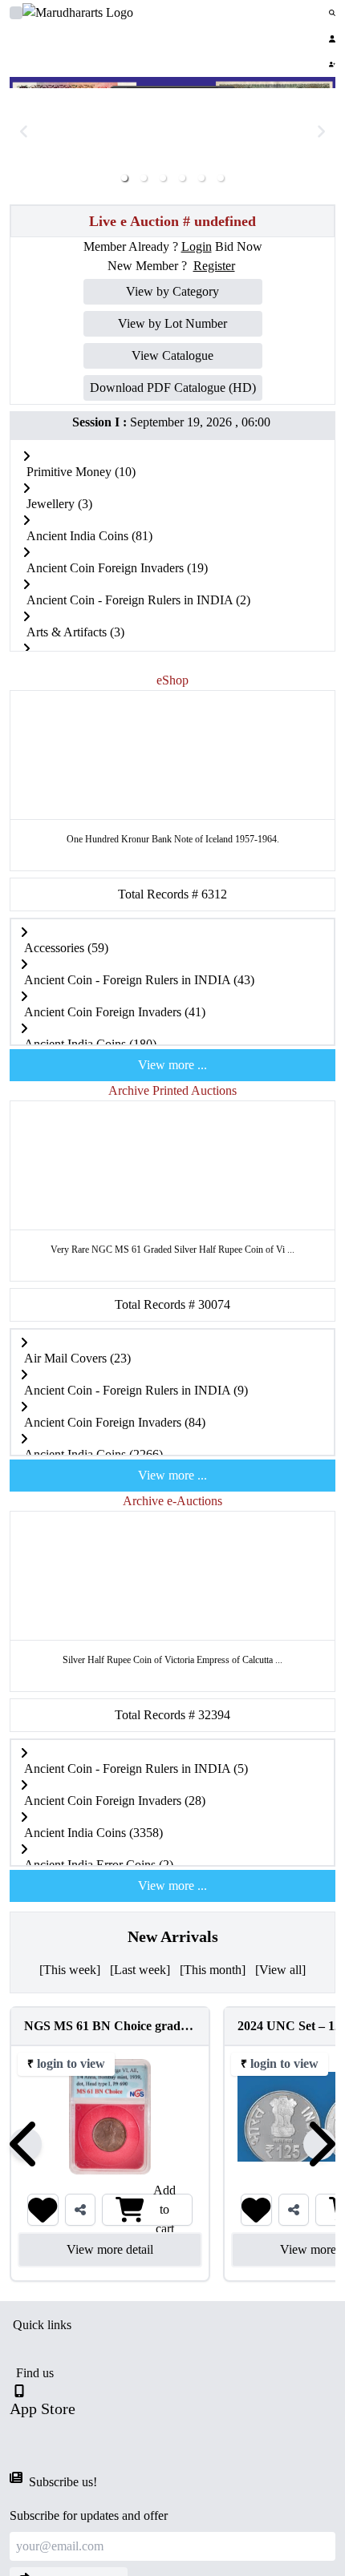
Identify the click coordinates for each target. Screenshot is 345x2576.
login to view (71, 2063)
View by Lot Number (172, 323)
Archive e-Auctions (172, 1501)
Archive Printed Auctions (172, 1090)
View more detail (110, 2249)
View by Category (172, 291)
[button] (124, 178)
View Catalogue (172, 355)
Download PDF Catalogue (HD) (173, 388)
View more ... (172, 1065)
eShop (172, 680)
